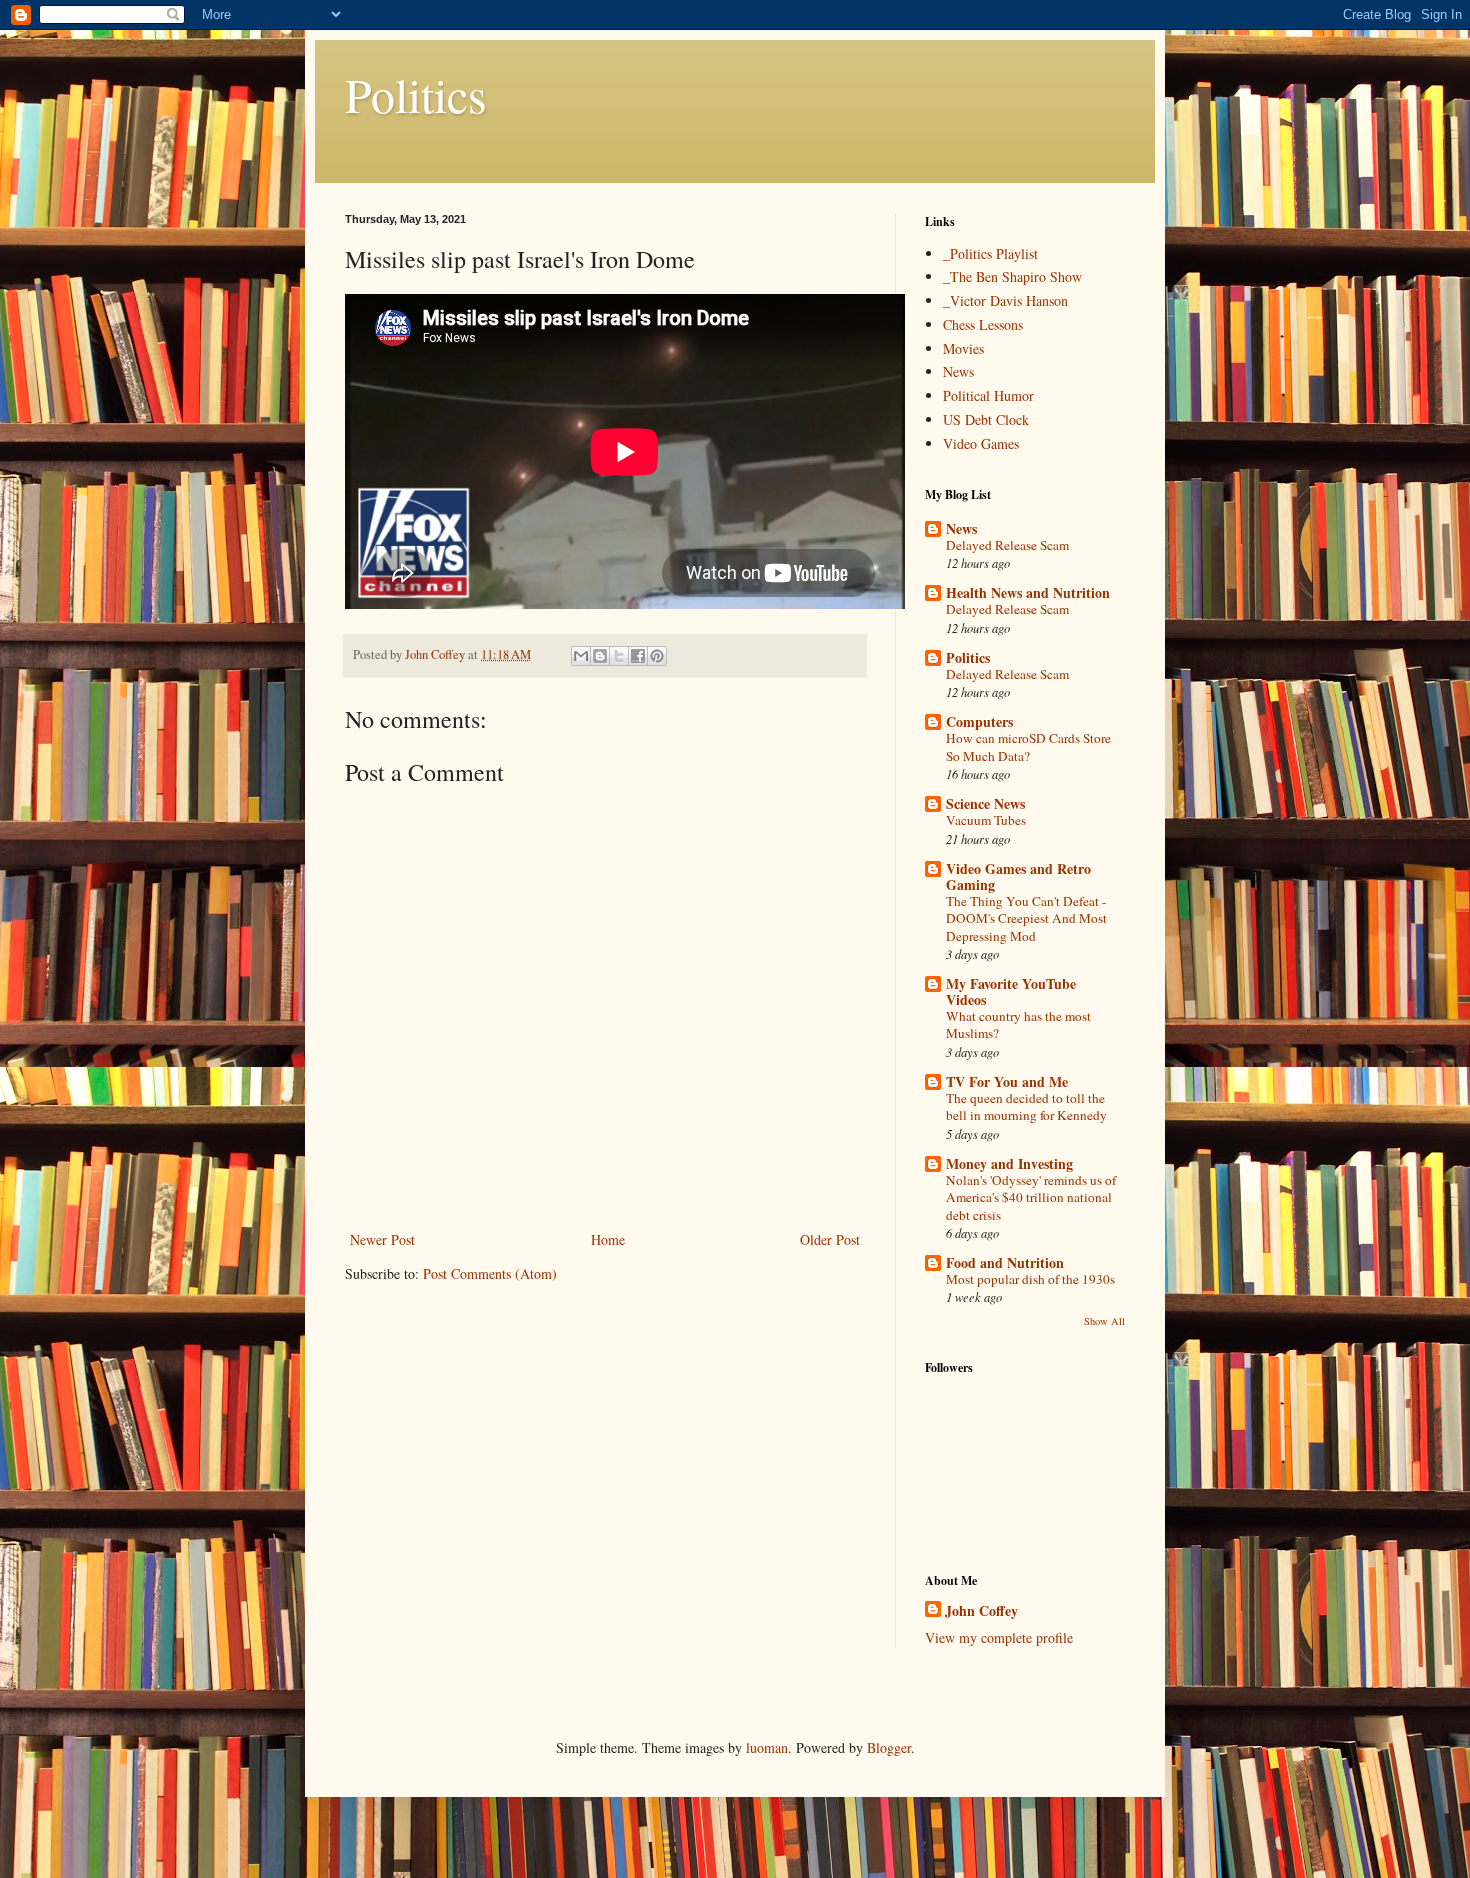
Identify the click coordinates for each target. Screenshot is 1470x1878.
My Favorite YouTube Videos (1011, 991)
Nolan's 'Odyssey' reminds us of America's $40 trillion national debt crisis (1031, 1197)
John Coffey (981, 1611)
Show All (1104, 1321)
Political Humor (988, 395)
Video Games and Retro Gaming (1018, 876)
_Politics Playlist (990, 253)
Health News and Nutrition (1028, 592)
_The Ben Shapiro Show (1012, 276)
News (958, 371)
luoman (767, 1747)
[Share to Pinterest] (657, 656)
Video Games (981, 443)
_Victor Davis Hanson (1005, 300)
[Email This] (581, 656)
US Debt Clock (986, 419)
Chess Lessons (983, 324)
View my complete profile (999, 1637)
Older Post (830, 1239)
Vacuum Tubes (986, 820)
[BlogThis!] (600, 656)
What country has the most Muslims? (1018, 1024)
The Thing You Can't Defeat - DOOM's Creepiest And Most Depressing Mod (1026, 918)
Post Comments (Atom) (490, 1273)
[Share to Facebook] (638, 656)
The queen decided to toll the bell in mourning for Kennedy (1026, 1106)
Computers (979, 721)
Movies (963, 348)
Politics (416, 94)
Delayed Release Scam (1007, 545)
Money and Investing (1009, 1163)
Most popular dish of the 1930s (1030, 1279)
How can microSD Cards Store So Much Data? (1028, 746)
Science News (985, 803)
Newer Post (382, 1239)
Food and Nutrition (1005, 1262)
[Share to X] (619, 656)
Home (608, 1239)
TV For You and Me (1007, 1081)
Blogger (889, 1747)
